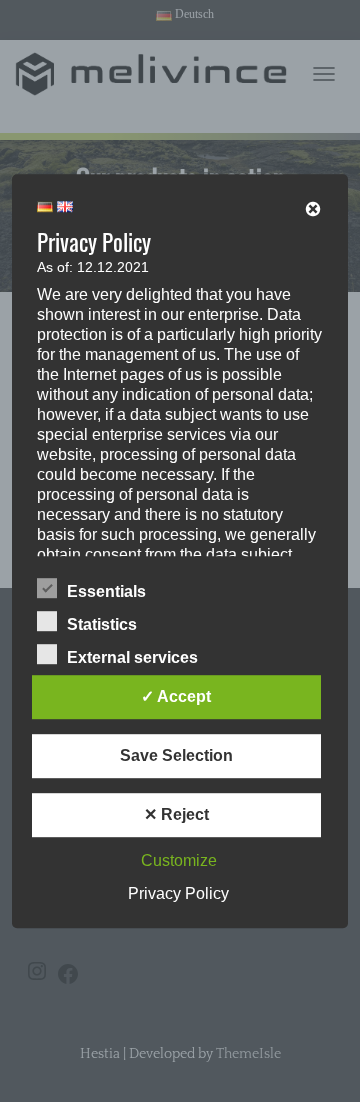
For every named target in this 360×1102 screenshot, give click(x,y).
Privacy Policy (178, 893)
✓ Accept (176, 696)
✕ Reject (176, 814)
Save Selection (176, 755)
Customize (179, 860)
